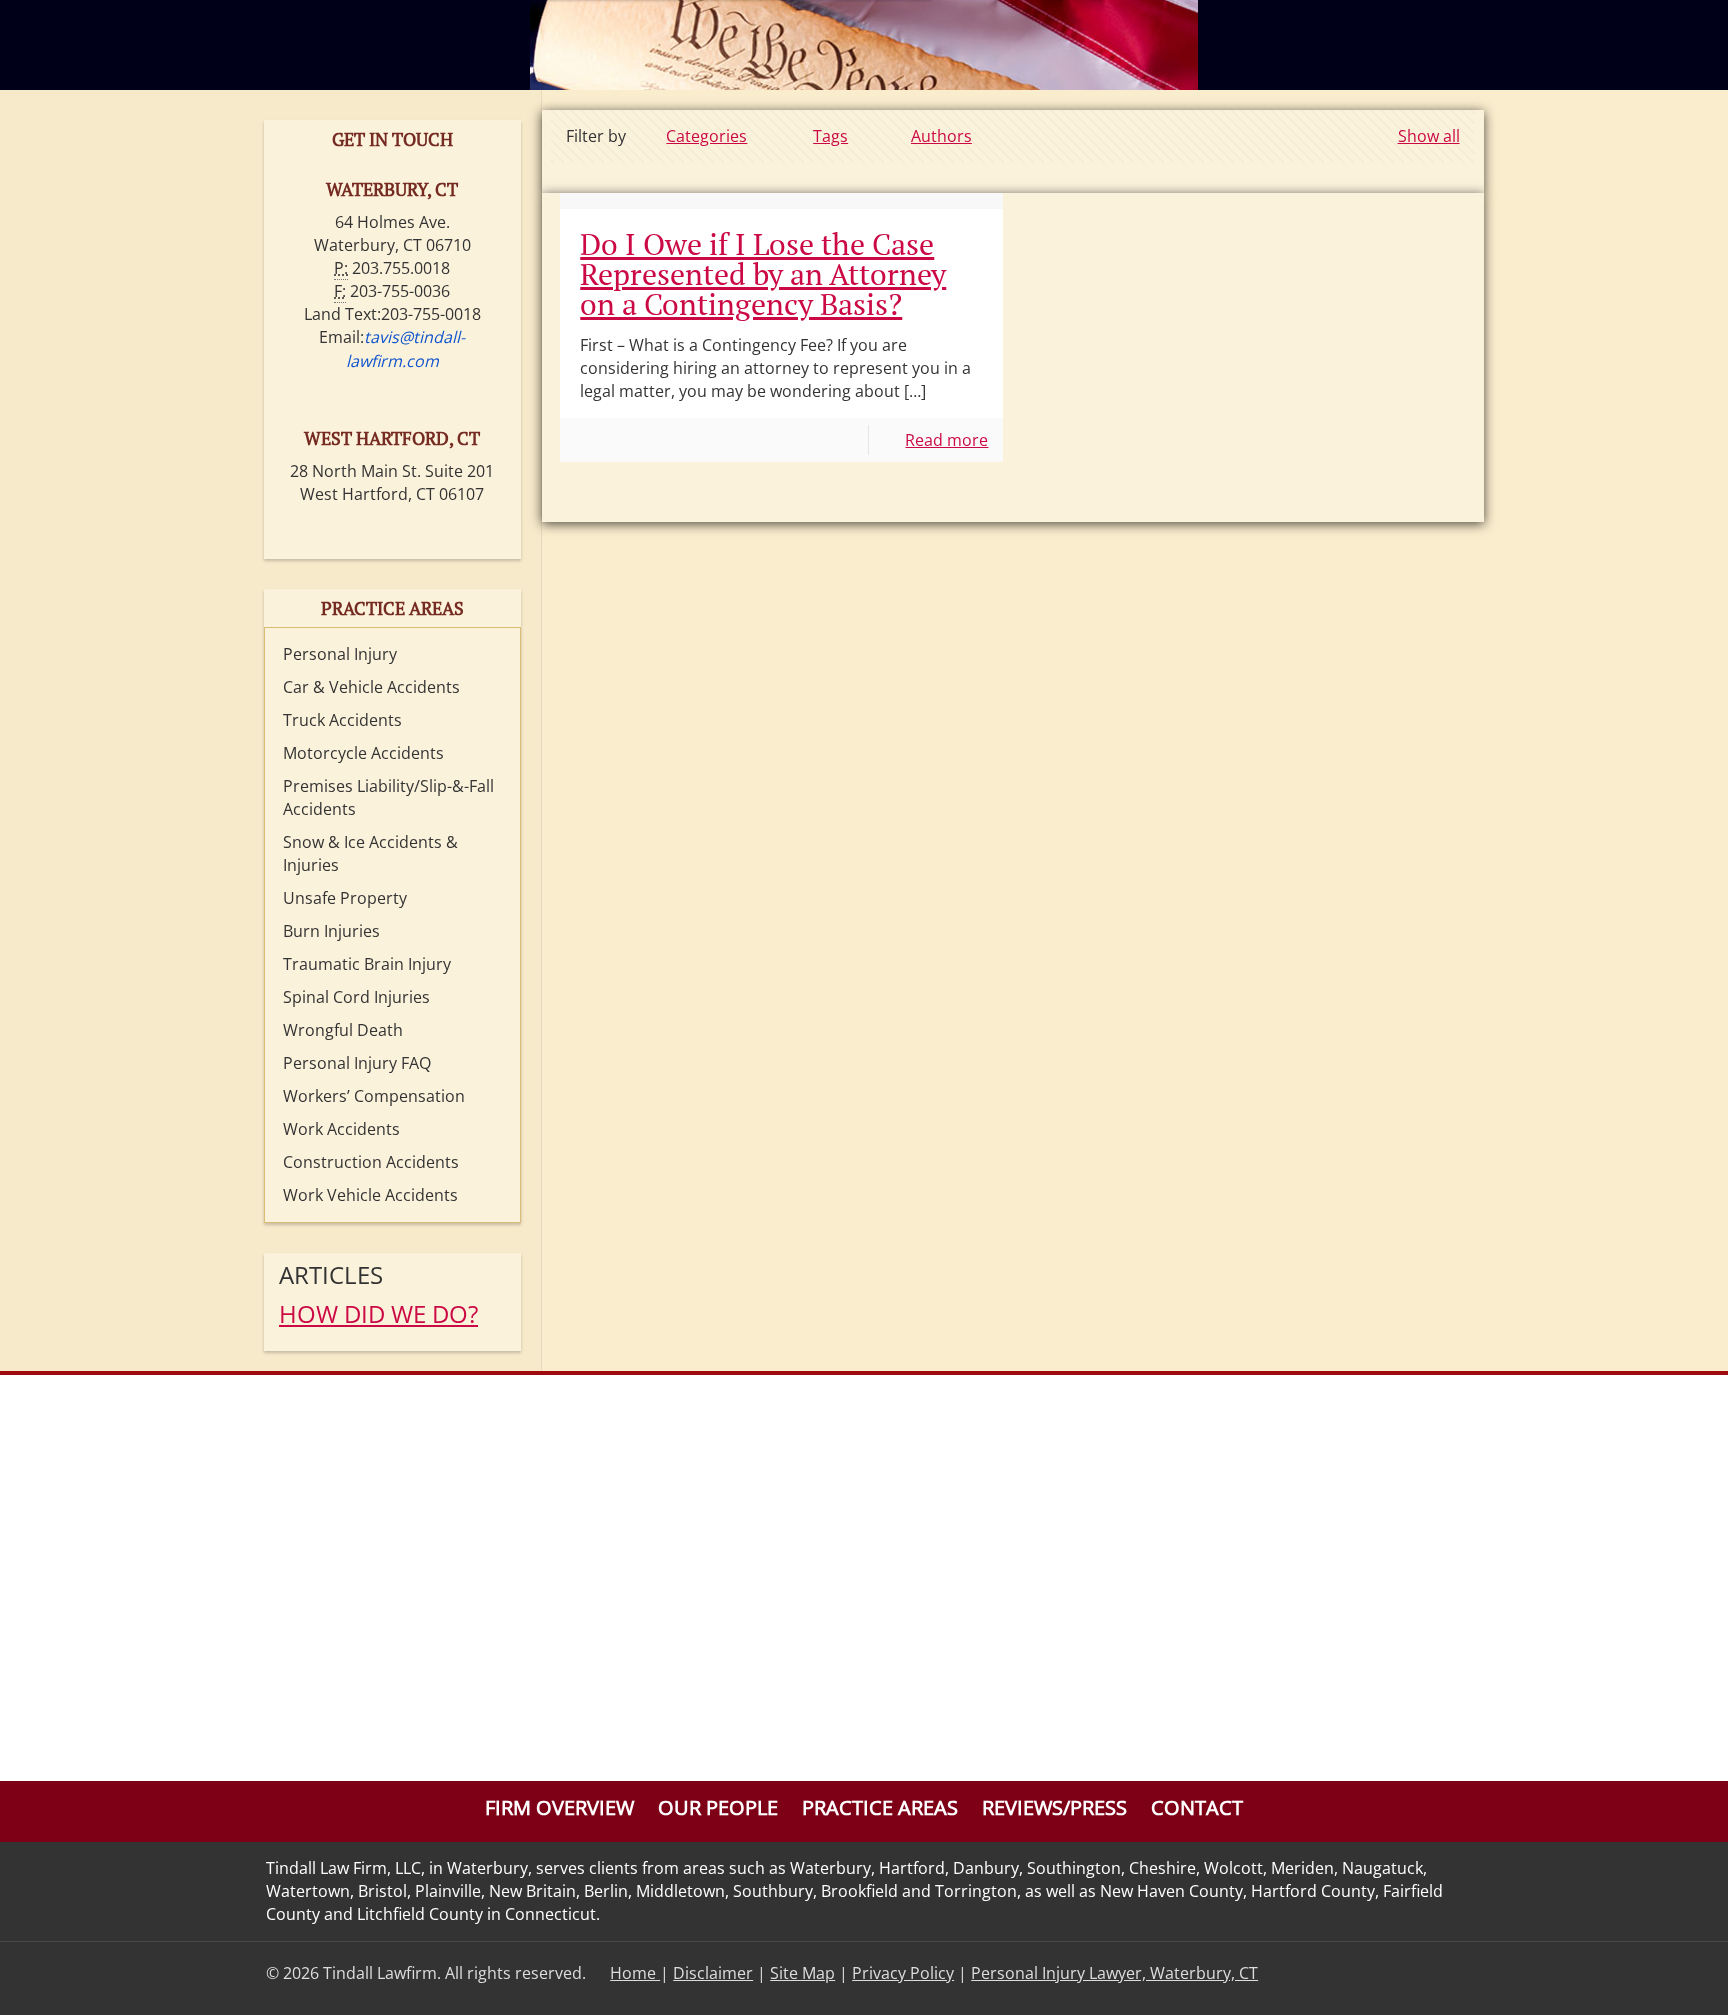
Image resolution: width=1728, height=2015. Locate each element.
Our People (718, 1807)
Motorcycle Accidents (363, 753)
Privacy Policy (903, 1973)
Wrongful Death (343, 1030)
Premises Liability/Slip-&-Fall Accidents (388, 797)
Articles (331, 1274)
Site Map (802, 1973)
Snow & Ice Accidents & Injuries (370, 853)
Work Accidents (341, 1129)
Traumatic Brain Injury (367, 964)
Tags (830, 136)
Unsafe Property (345, 898)
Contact (1197, 1807)
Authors (941, 136)
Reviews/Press (1054, 1807)
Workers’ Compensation (374, 1096)
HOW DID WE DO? (378, 1313)
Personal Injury (340, 654)
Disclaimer (713, 1973)
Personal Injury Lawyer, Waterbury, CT (1114, 1973)
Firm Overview (559, 1807)
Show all (1428, 136)
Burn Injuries (331, 931)
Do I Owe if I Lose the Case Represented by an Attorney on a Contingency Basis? (763, 274)
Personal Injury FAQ (357, 1063)
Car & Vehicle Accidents (371, 687)
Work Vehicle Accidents (370, 1195)
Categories (706, 136)
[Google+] (1431, 1973)
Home (635, 1973)
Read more (946, 440)
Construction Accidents (371, 1162)
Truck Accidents (342, 720)
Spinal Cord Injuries (356, 997)
